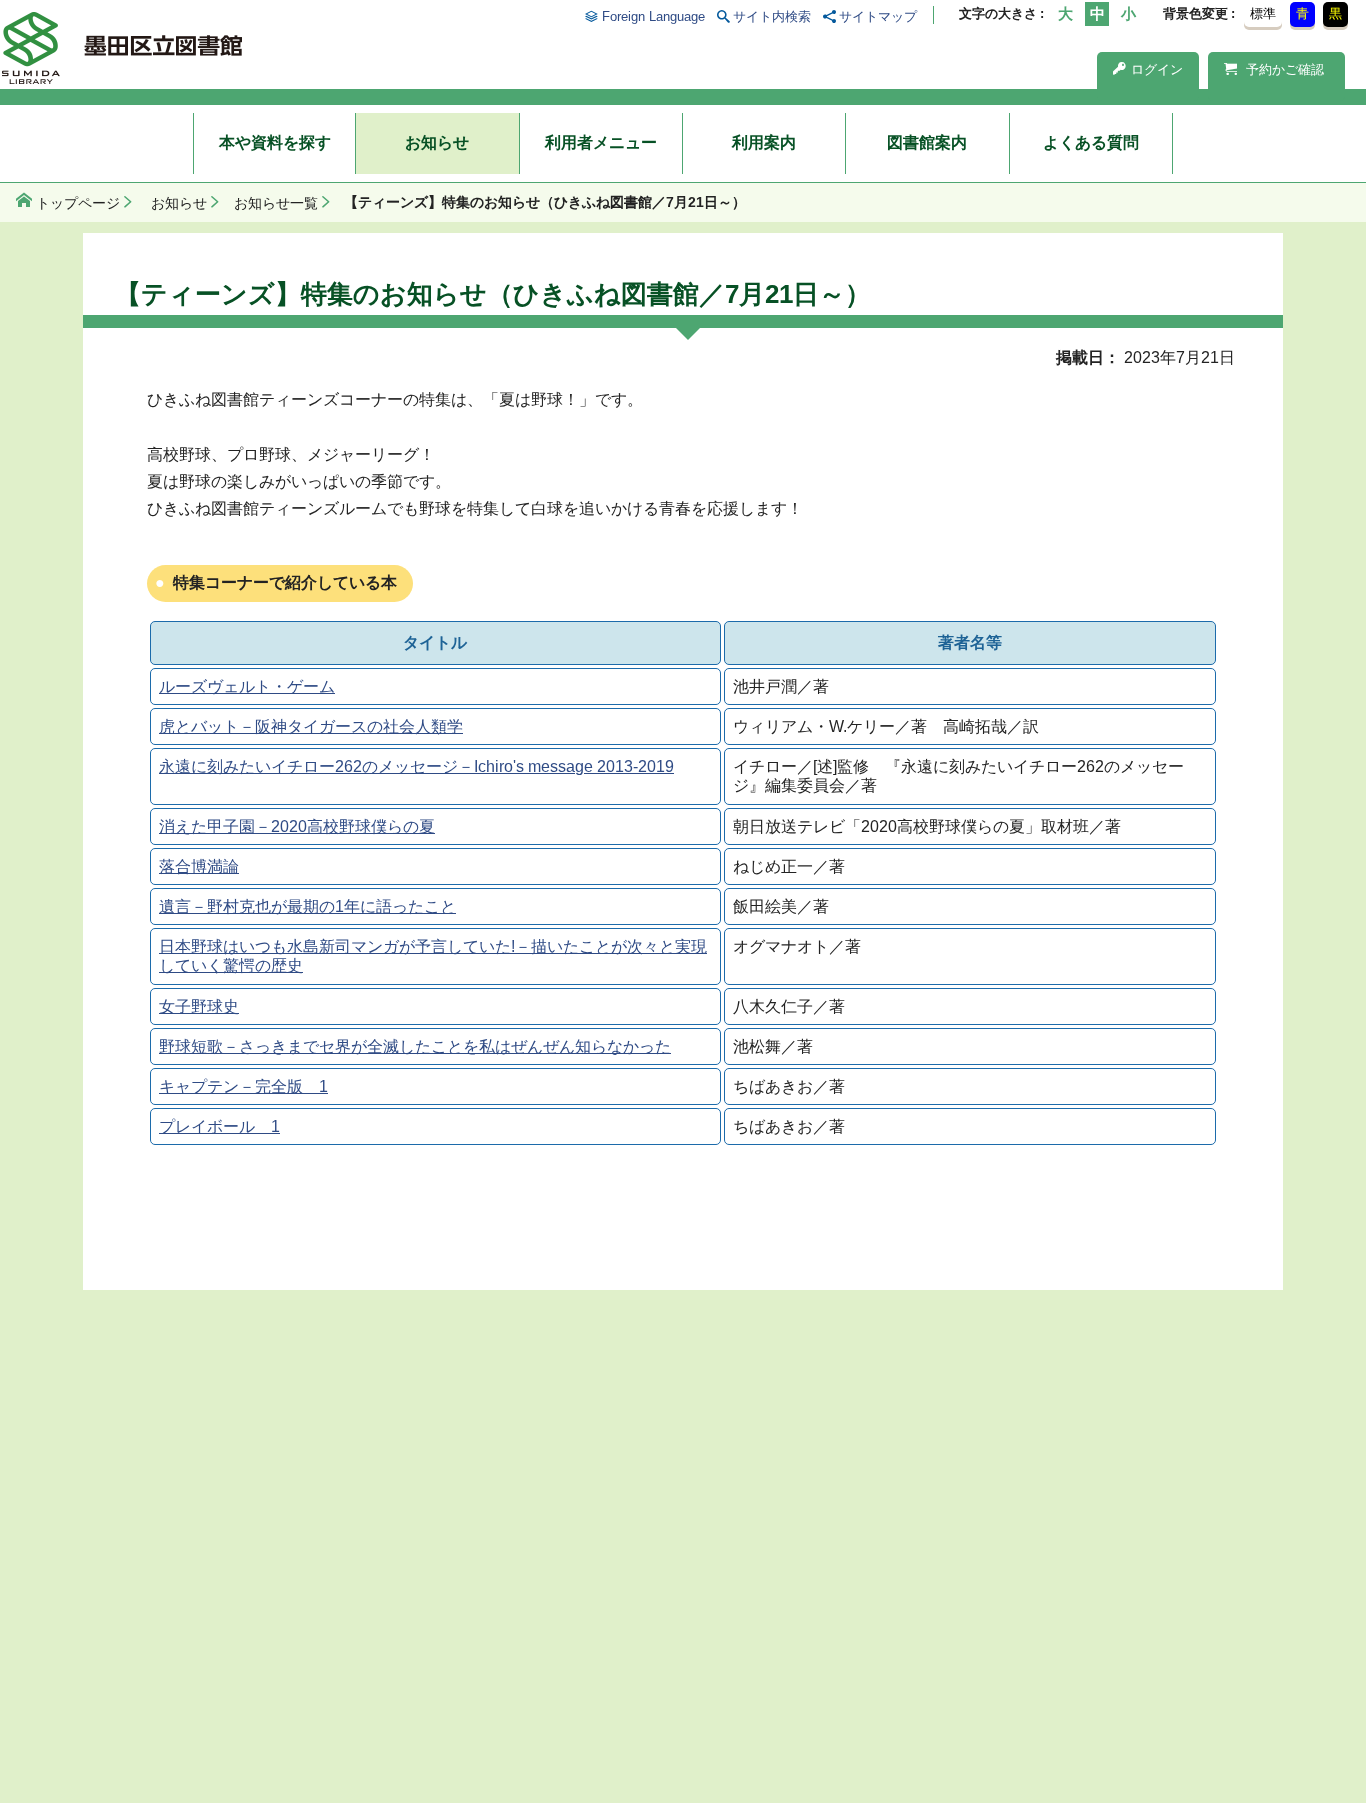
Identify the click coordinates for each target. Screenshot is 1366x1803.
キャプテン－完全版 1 (243, 1086)
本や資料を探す (275, 142)
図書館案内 (927, 142)
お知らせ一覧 (276, 203)
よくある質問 (1091, 142)
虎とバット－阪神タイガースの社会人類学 (311, 726)
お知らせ (437, 142)
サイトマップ (878, 16)
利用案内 (764, 142)
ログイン (1157, 69)
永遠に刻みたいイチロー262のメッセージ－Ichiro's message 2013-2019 (416, 766)
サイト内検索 (772, 16)
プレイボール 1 (219, 1126)
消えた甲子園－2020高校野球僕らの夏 (297, 826)
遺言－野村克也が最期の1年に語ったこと (307, 906)
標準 (1263, 13)
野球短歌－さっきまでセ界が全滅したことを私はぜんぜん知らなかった (415, 1046)
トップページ (78, 203)
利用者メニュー (601, 142)
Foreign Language (653, 16)
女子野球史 (199, 1006)
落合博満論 (199, 866)
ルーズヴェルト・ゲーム (247, 686)
